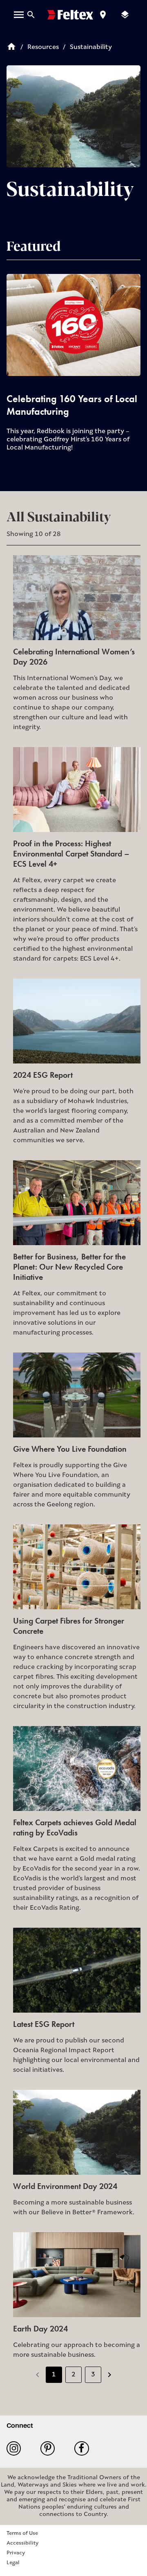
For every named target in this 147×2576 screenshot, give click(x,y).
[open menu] (19, 15)
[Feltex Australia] (70, 15)
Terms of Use (22, 2533)
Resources (43, 47)
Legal (13, 2563)
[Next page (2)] (109, 2375)
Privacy (16, 2553)
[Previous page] (38, 2375)
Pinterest (51, 2448)
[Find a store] (103, 15)
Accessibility (22, 2543)
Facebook (85, 2448)
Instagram (17, 2448)
